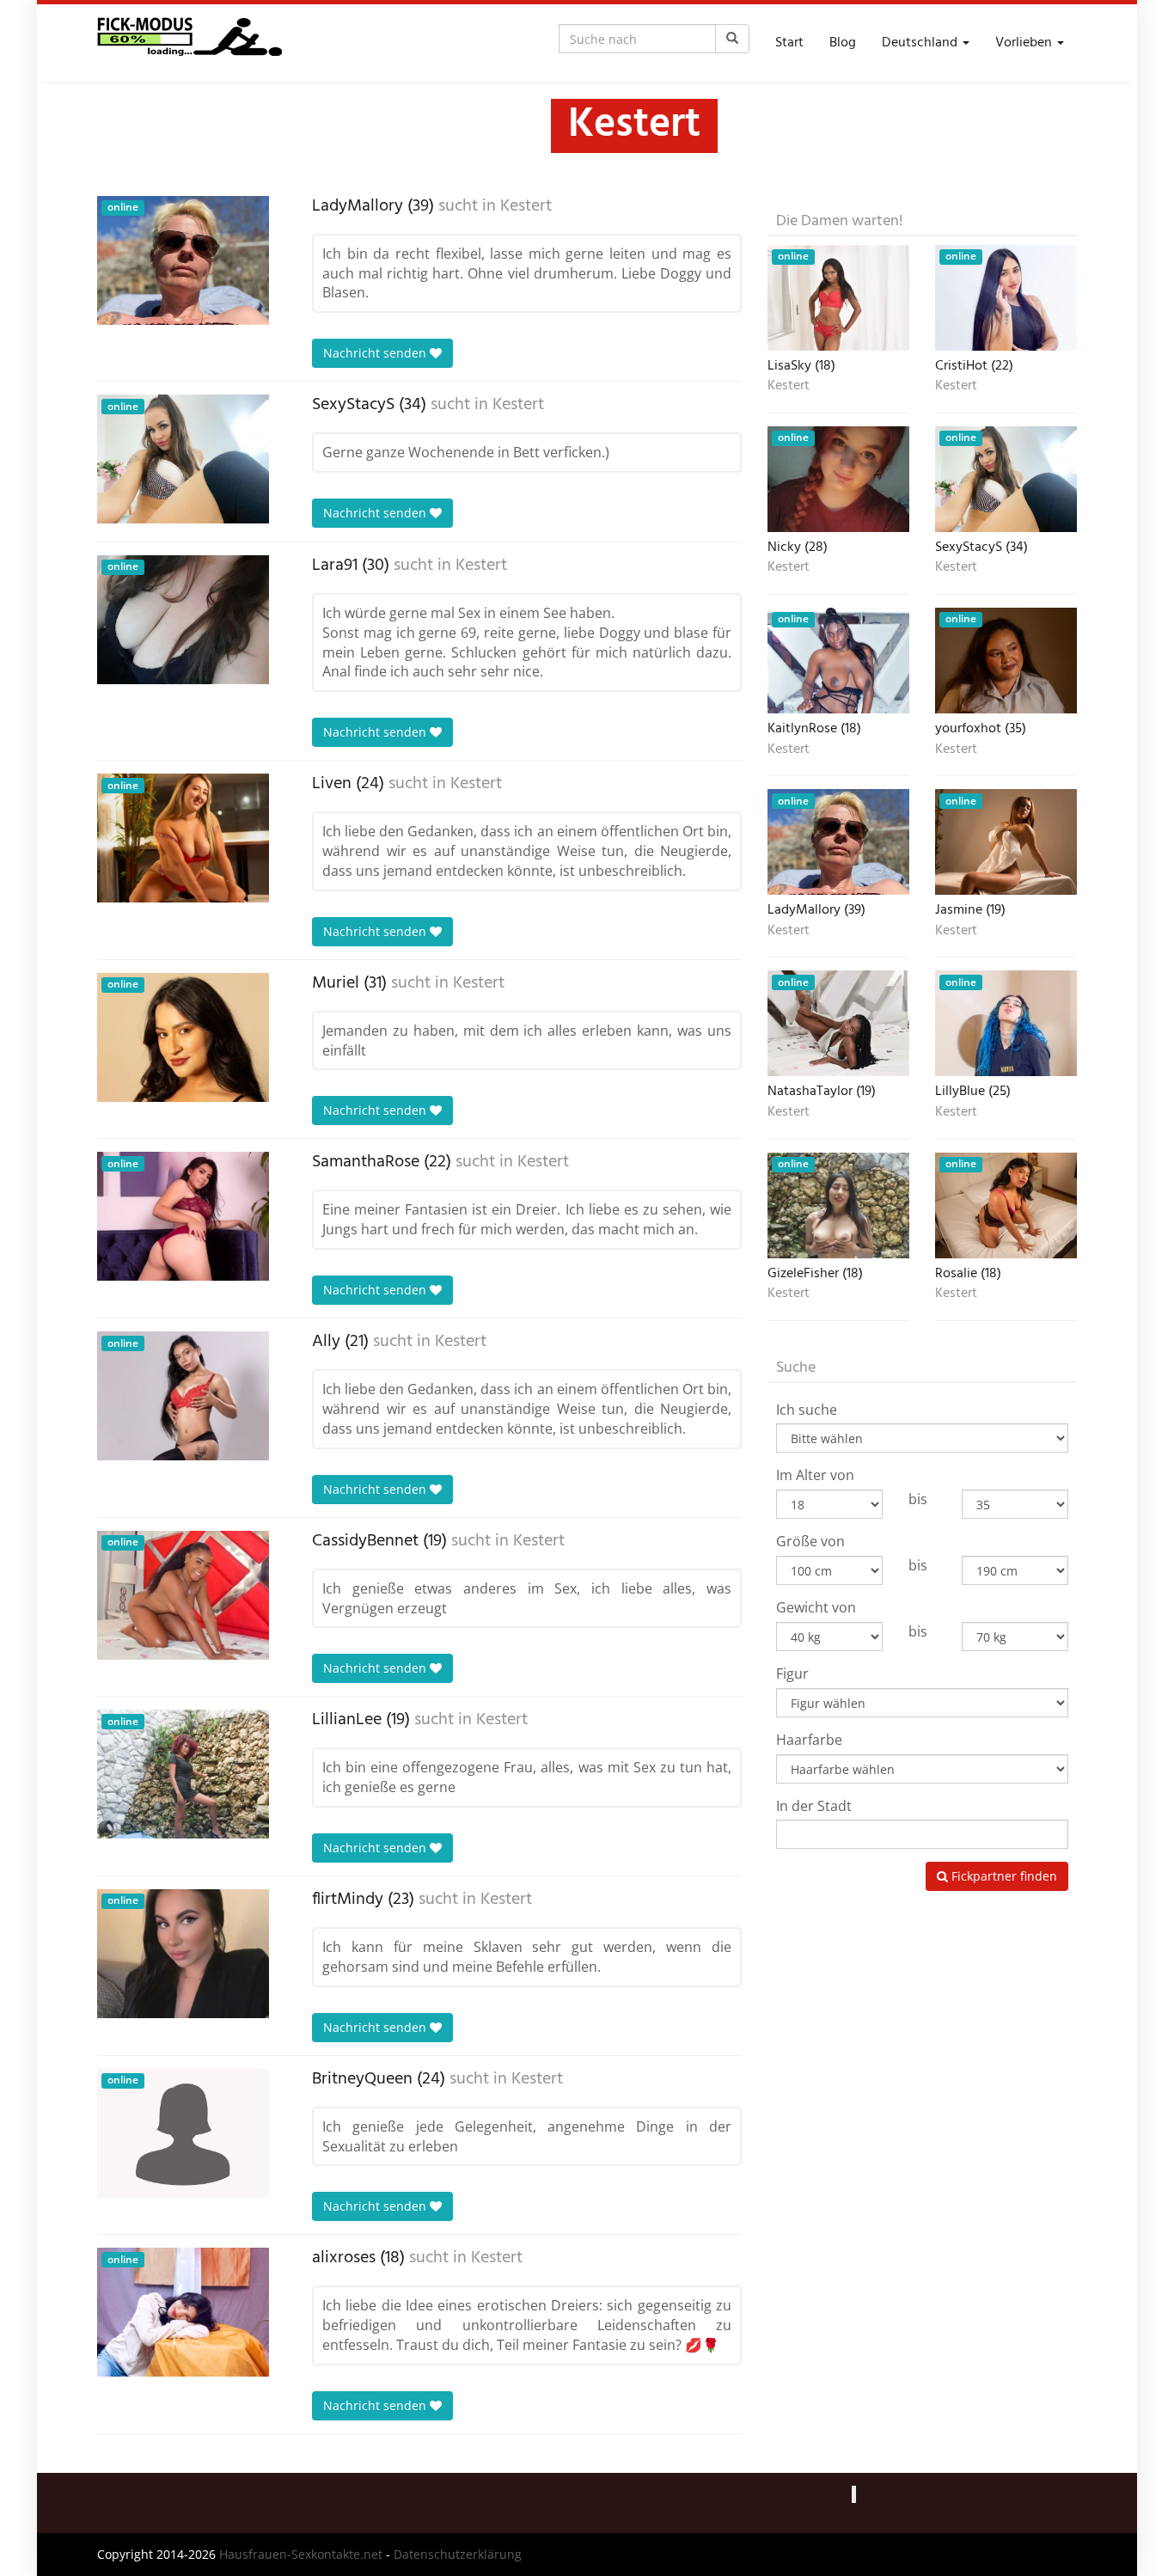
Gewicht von (816, 1607)
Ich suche (807, 1410)
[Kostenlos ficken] (190, 43)
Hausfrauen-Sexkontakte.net (301, 2554)
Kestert (526, 206)
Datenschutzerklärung (458, 2554)
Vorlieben (1025, 43)
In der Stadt (814, 1806)
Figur (792, 1673)
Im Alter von (815, 1475)
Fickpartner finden (1003, 1876)
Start (789, 43)
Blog (843, 43)
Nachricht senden (376, 353)
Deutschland (921, 43)
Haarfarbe (809, 1740)
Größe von (810, 1541)
